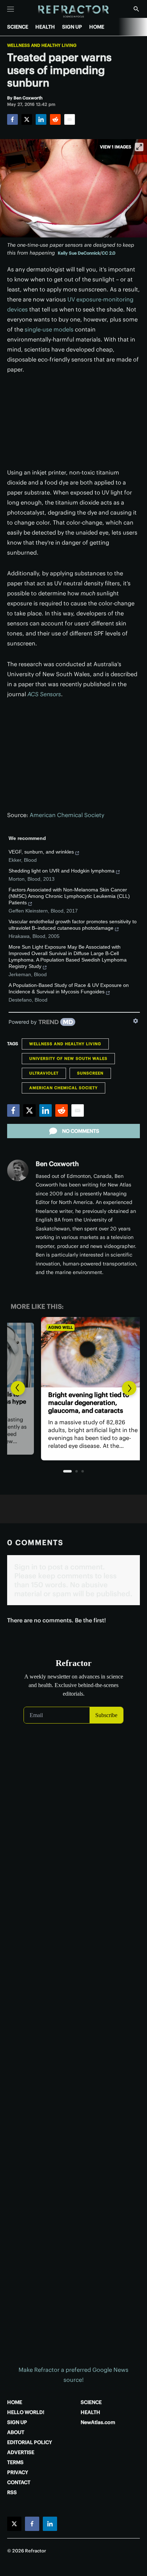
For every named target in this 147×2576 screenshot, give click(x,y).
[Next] (129, 1388)
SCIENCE (18, 27)
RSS (12, 2492)
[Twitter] (27, 119)
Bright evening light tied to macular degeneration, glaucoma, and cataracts (68, 1403)
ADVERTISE (21, 2452)
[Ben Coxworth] (18, 1170)
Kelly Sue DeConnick (79, 253)
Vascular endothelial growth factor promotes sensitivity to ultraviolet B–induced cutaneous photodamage (73, 925)
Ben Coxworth (57, 1164)
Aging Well (40, 1327)
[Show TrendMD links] (136, 1021)
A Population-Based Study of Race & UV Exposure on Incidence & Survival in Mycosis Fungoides (69, 988)
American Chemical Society (67, 815)
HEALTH (45, 27)
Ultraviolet (44, 1073)
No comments (81, 1131)
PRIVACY (18, 2472)
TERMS (15, 2462)
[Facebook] (12, 119)
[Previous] (18, 1388)
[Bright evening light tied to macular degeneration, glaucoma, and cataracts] (73, 1352)
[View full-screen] (139, 147)
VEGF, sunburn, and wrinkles (41, 852)
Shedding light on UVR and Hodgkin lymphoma (62, 871)
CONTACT (19, 2482)
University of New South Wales (68, 1058)
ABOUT (16, 2432)
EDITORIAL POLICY (30, 2442)
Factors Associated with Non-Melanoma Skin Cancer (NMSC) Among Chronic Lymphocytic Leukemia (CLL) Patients (69, 896)
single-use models (49, 329)
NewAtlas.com (98, 2422)
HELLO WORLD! (26, 2412)
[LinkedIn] (41, 119)
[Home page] (74, 12)
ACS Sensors (44, 694)
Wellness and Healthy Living (42, 45)
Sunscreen (90, 1073)
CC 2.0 (108, 253)
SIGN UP (72, 27)
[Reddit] (55, 119)
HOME (97, 27)
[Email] (70, 119)
